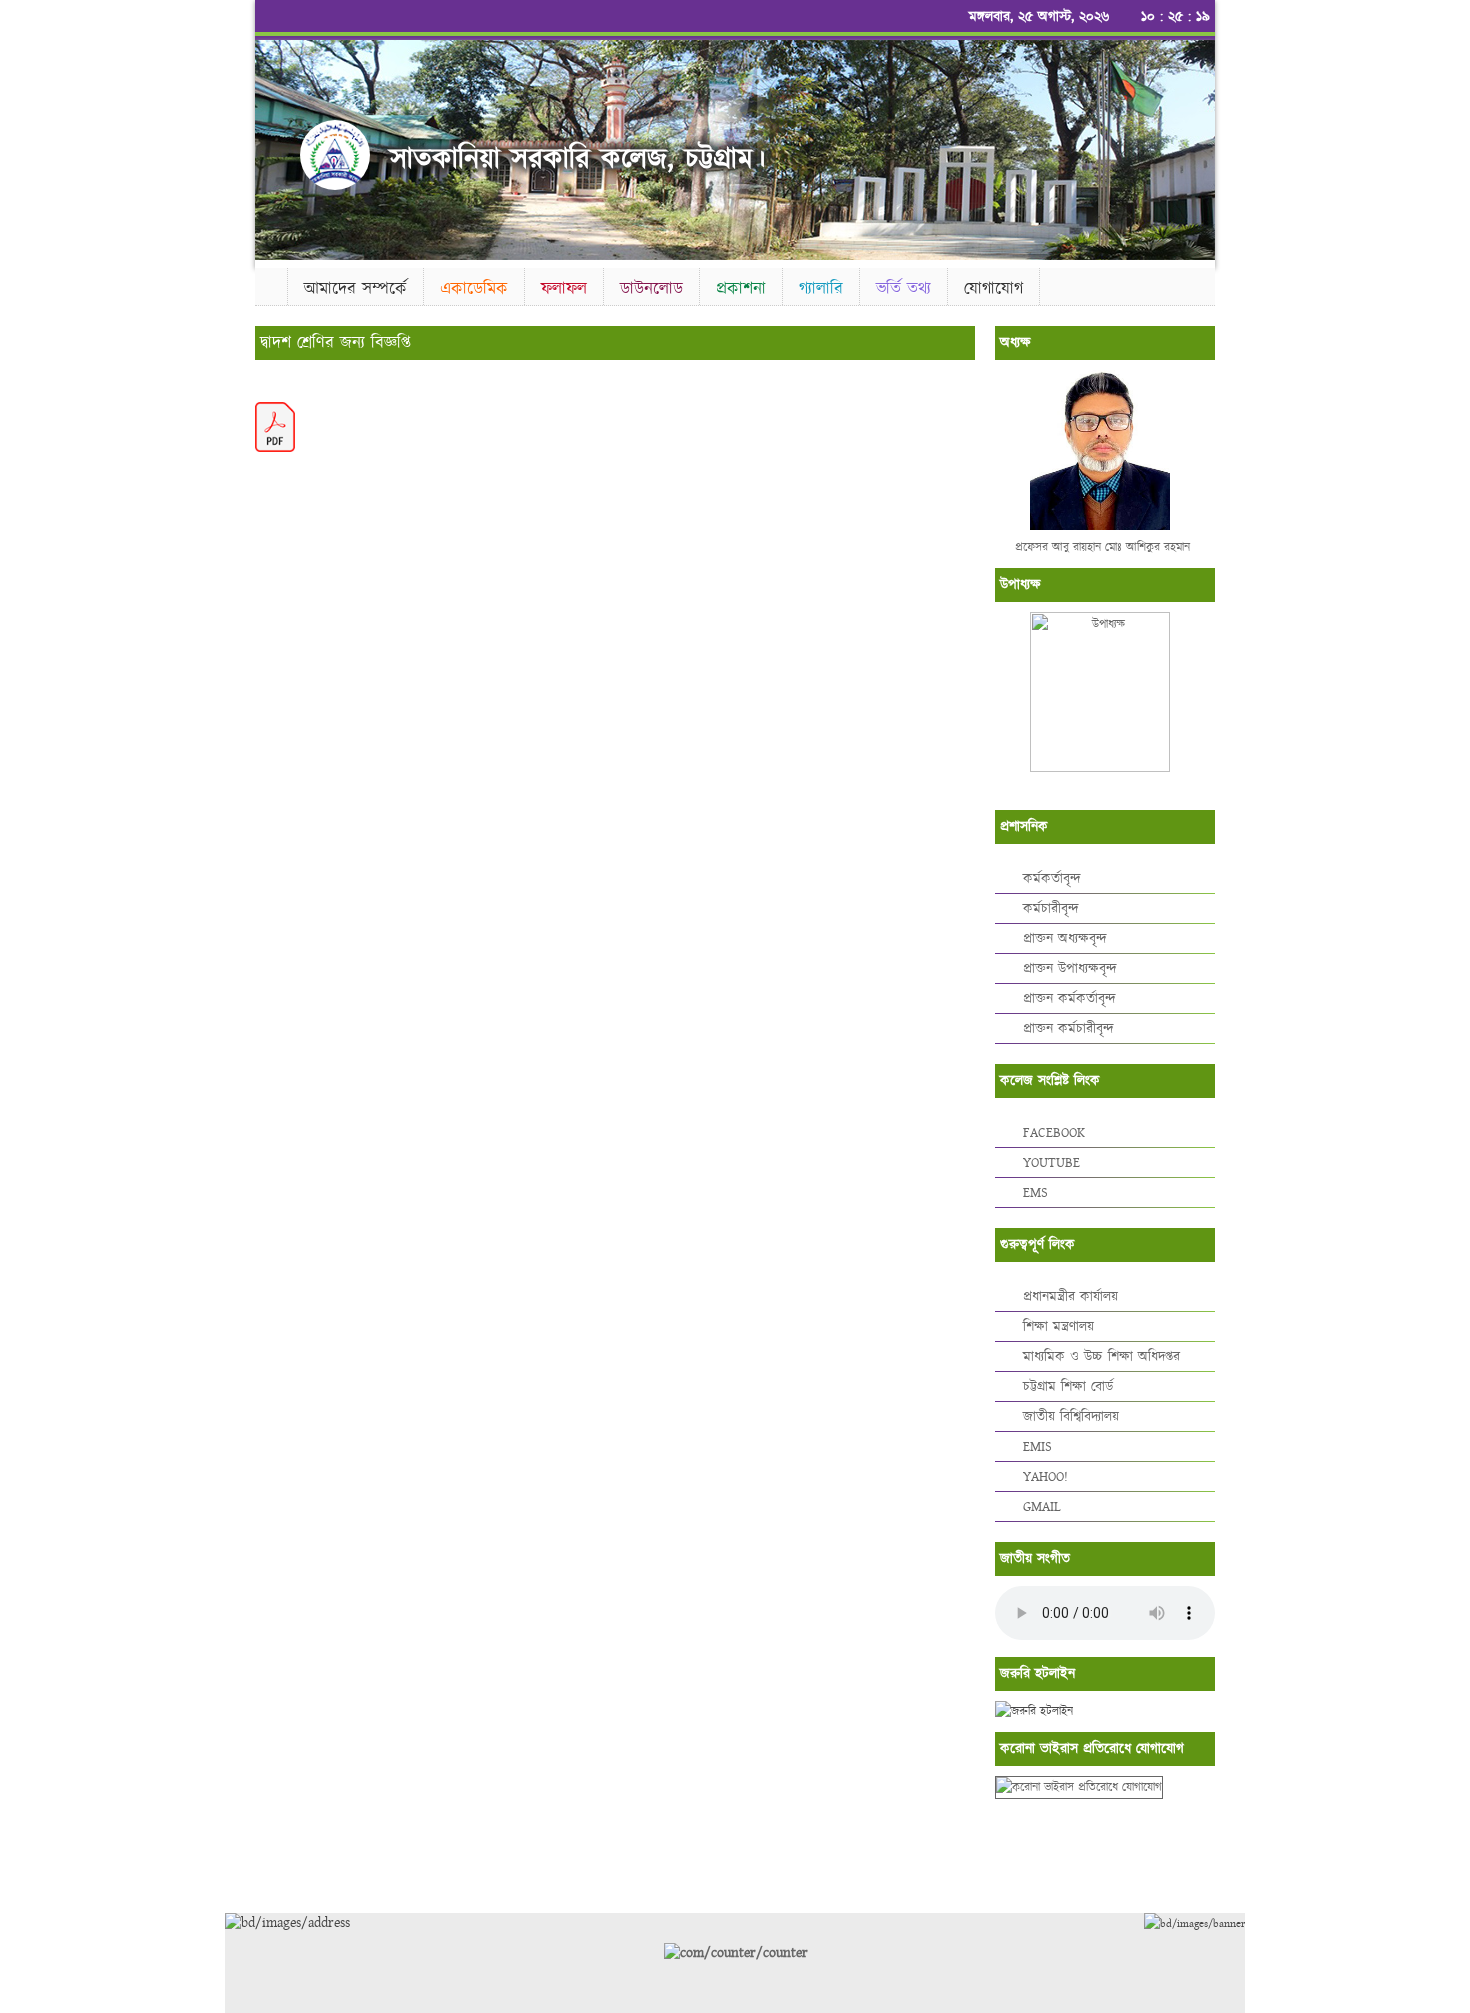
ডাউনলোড (651, 288)
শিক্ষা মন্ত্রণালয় (1058, 1327)
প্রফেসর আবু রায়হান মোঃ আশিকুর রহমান (1102, 547)
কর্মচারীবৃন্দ (1051, 909)
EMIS (1037, 1447)
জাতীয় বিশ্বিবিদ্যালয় (1071, 1417)
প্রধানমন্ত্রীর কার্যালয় (1070, 1297)
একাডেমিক (474, 288)
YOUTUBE (1051, 1163)
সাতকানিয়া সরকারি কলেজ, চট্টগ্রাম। (578, 159)
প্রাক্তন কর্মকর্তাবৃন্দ (1069, 999)
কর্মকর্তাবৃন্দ (1052, 879)
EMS (1035, 1193)
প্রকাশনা (741, 288)
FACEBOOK (1054, 1133)
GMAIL (1042, 1507)
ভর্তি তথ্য (903, 288)
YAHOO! (1045, 1477)
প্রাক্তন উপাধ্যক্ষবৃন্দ (1070, 969)
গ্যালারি (821, 288)
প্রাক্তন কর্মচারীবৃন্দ (1068, 1029)
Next (1196, 144)
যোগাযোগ (993, 288)
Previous (274, 144)
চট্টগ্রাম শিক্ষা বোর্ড (1068, 1387)
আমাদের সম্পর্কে (355, 288)
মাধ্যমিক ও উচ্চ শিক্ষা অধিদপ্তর (1101, 1357)
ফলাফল (564, 288)
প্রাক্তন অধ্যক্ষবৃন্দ (1065, 939)
